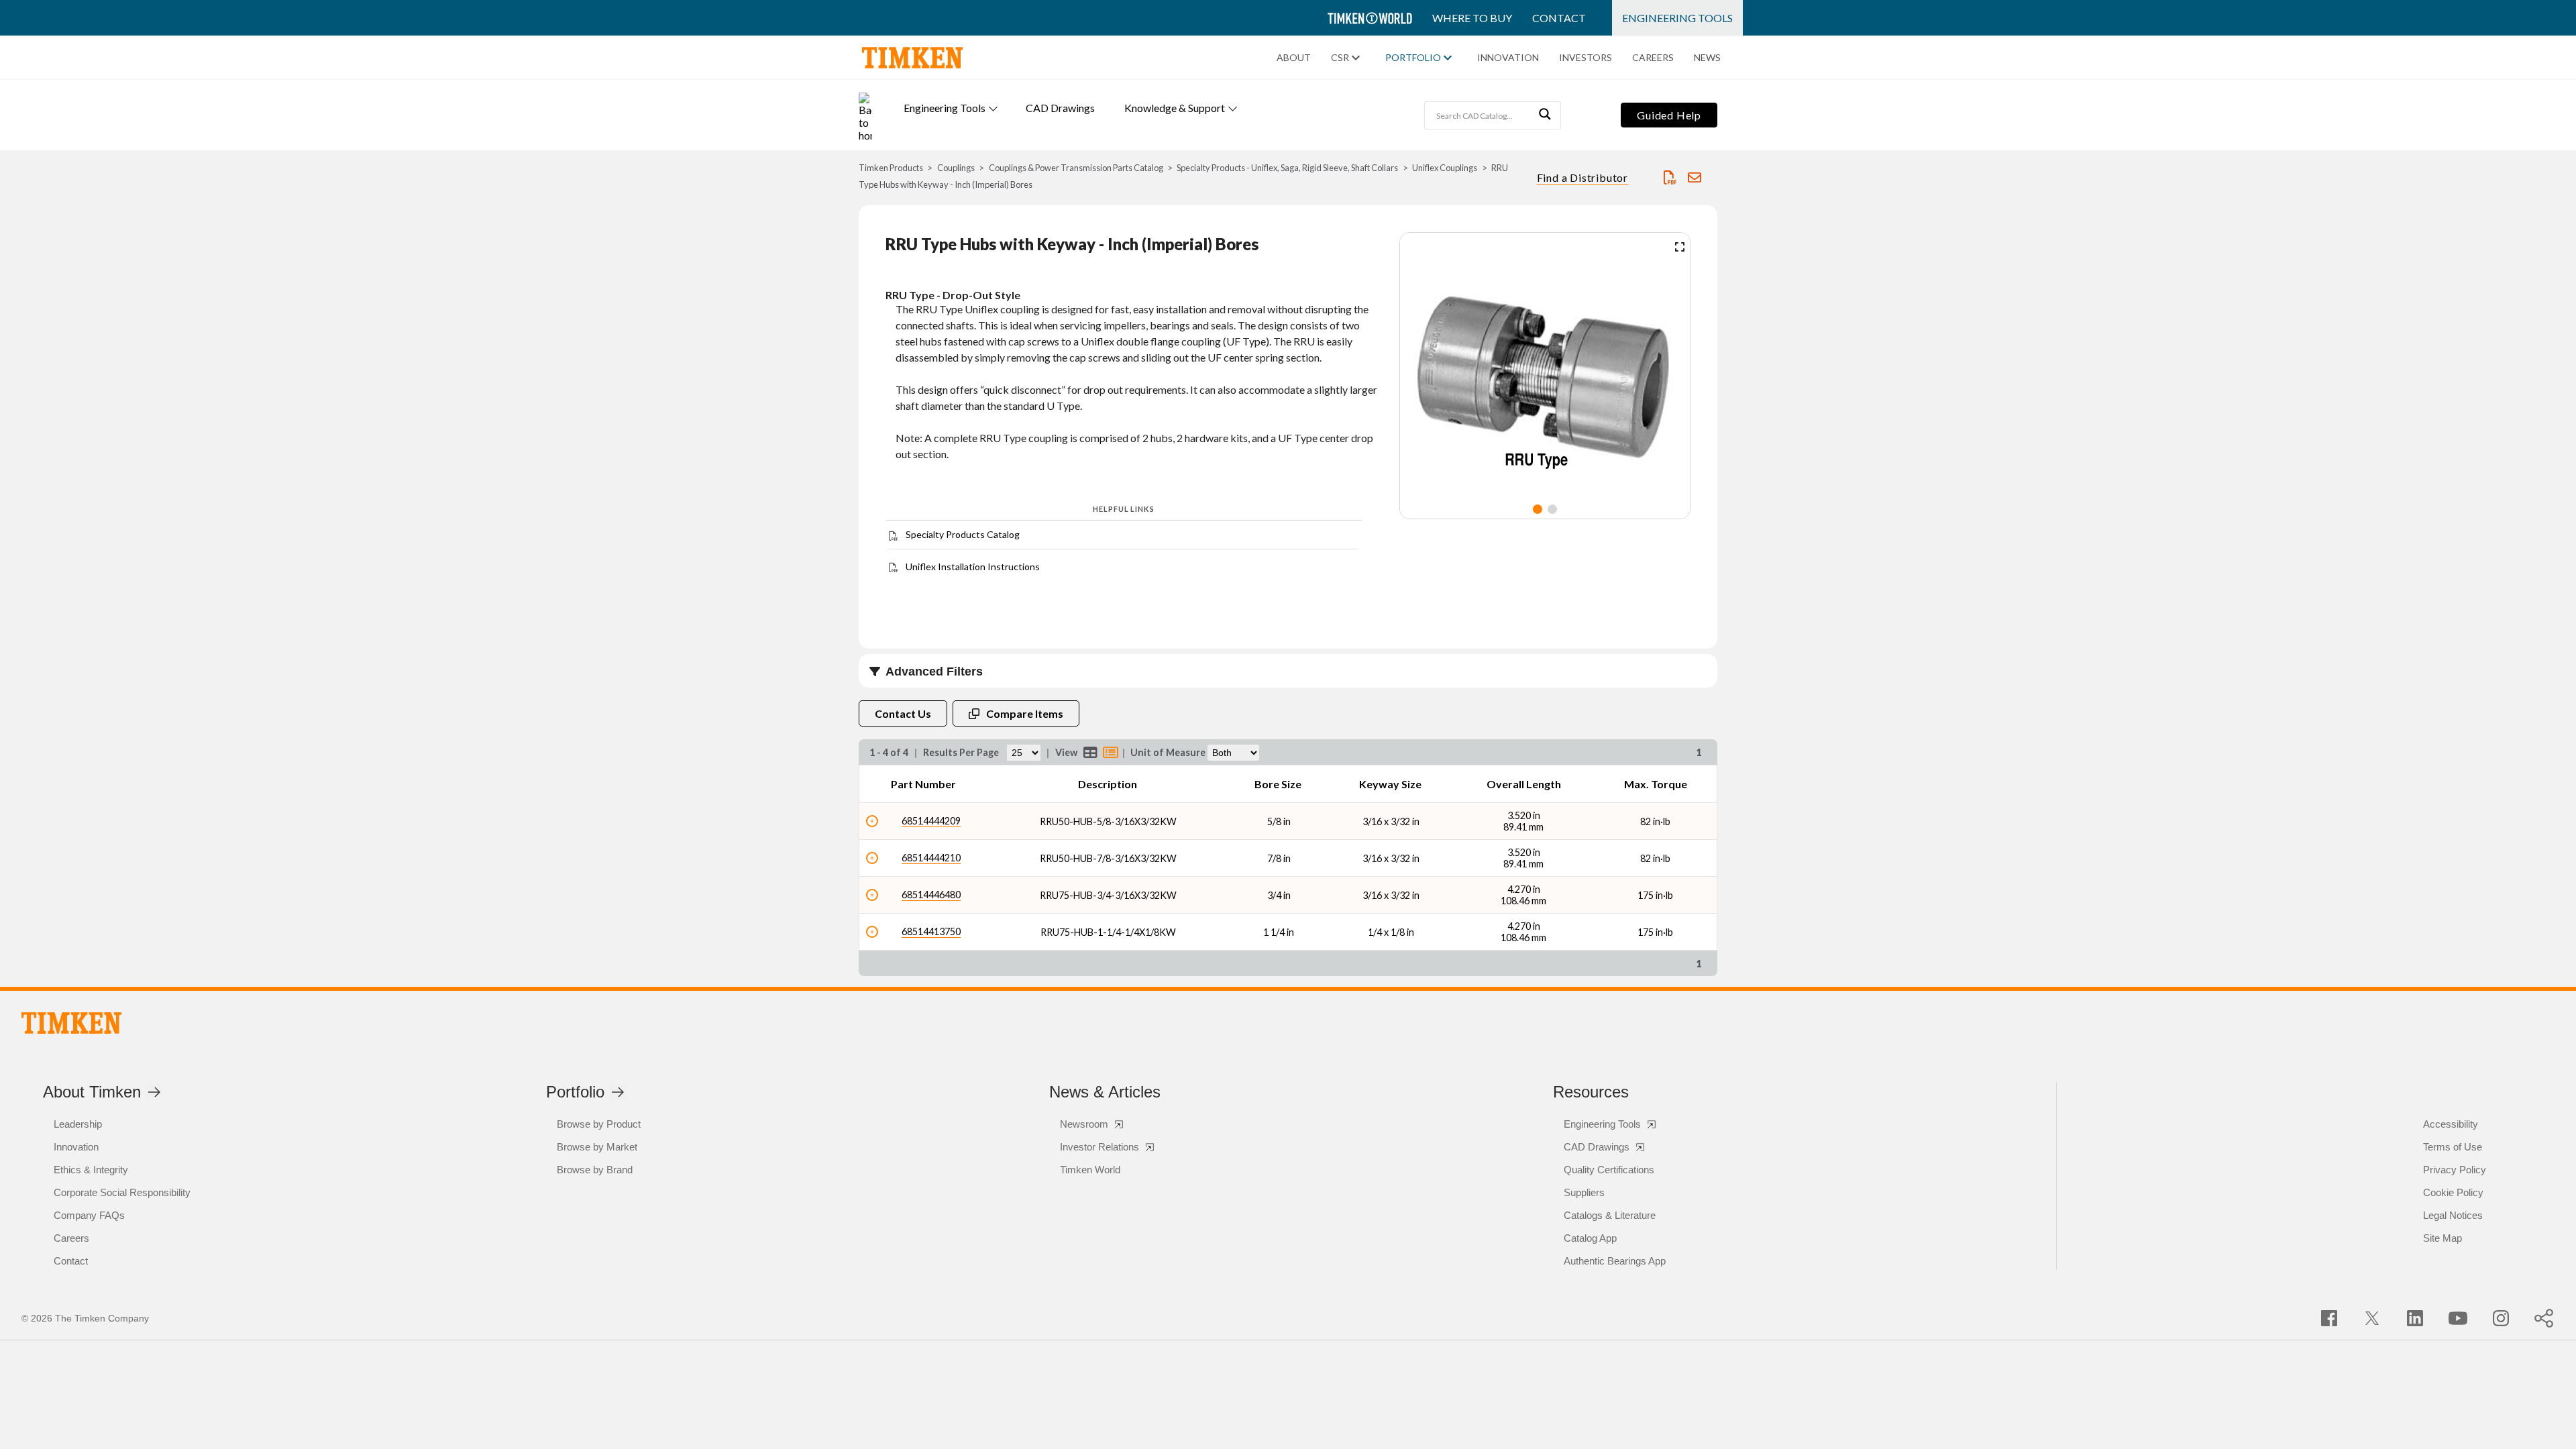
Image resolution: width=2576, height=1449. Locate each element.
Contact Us (903, 713)
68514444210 (931, 858)
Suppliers (1584, 1192)
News (1707, 58)
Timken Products (891, 168)
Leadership (78, 1124)
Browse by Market (597, 1147)
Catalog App (1590, 1238)
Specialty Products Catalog (963, 534)
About (1294, 58)
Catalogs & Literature (1610, 1215)
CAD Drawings (1060, 108)
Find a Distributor (1582, 177)
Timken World (1090, 1170)
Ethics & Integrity (91, 1170)
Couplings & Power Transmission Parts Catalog (1076, 168)
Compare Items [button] (1025, 713)
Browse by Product (599, 1124)
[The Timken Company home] (71, 1023)
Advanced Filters (934, 672)
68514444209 (931, 821)
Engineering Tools (1677, 18)
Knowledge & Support (1175, 108)
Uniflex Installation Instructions (973, 567)
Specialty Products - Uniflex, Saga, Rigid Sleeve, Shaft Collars (1287, 168)
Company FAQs (89, 1215)
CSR (1340, 58)
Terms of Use (2453, 1147)
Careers (1653, 58)
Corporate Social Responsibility (122, 1192)
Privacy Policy (2455, 1170)
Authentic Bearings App (1615, 1261)
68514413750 (931, 931)
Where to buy (1472, 18)
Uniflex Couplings (1445, 168)
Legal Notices (2453, 1215)
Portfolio (1413, 58)
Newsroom (1084, 1124)
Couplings (956, 168)
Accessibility (2451, 1124)
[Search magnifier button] (1547, 115)
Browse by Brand (595, 1170)
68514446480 (931, 895)
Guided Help (1669, 115)
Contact (1559, 18)
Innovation (1508, 58)
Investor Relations (1099, 1147)
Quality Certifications (1609, 1170)
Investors (1586, 58)
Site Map (2443, 1238)
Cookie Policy (2453, 1192)
